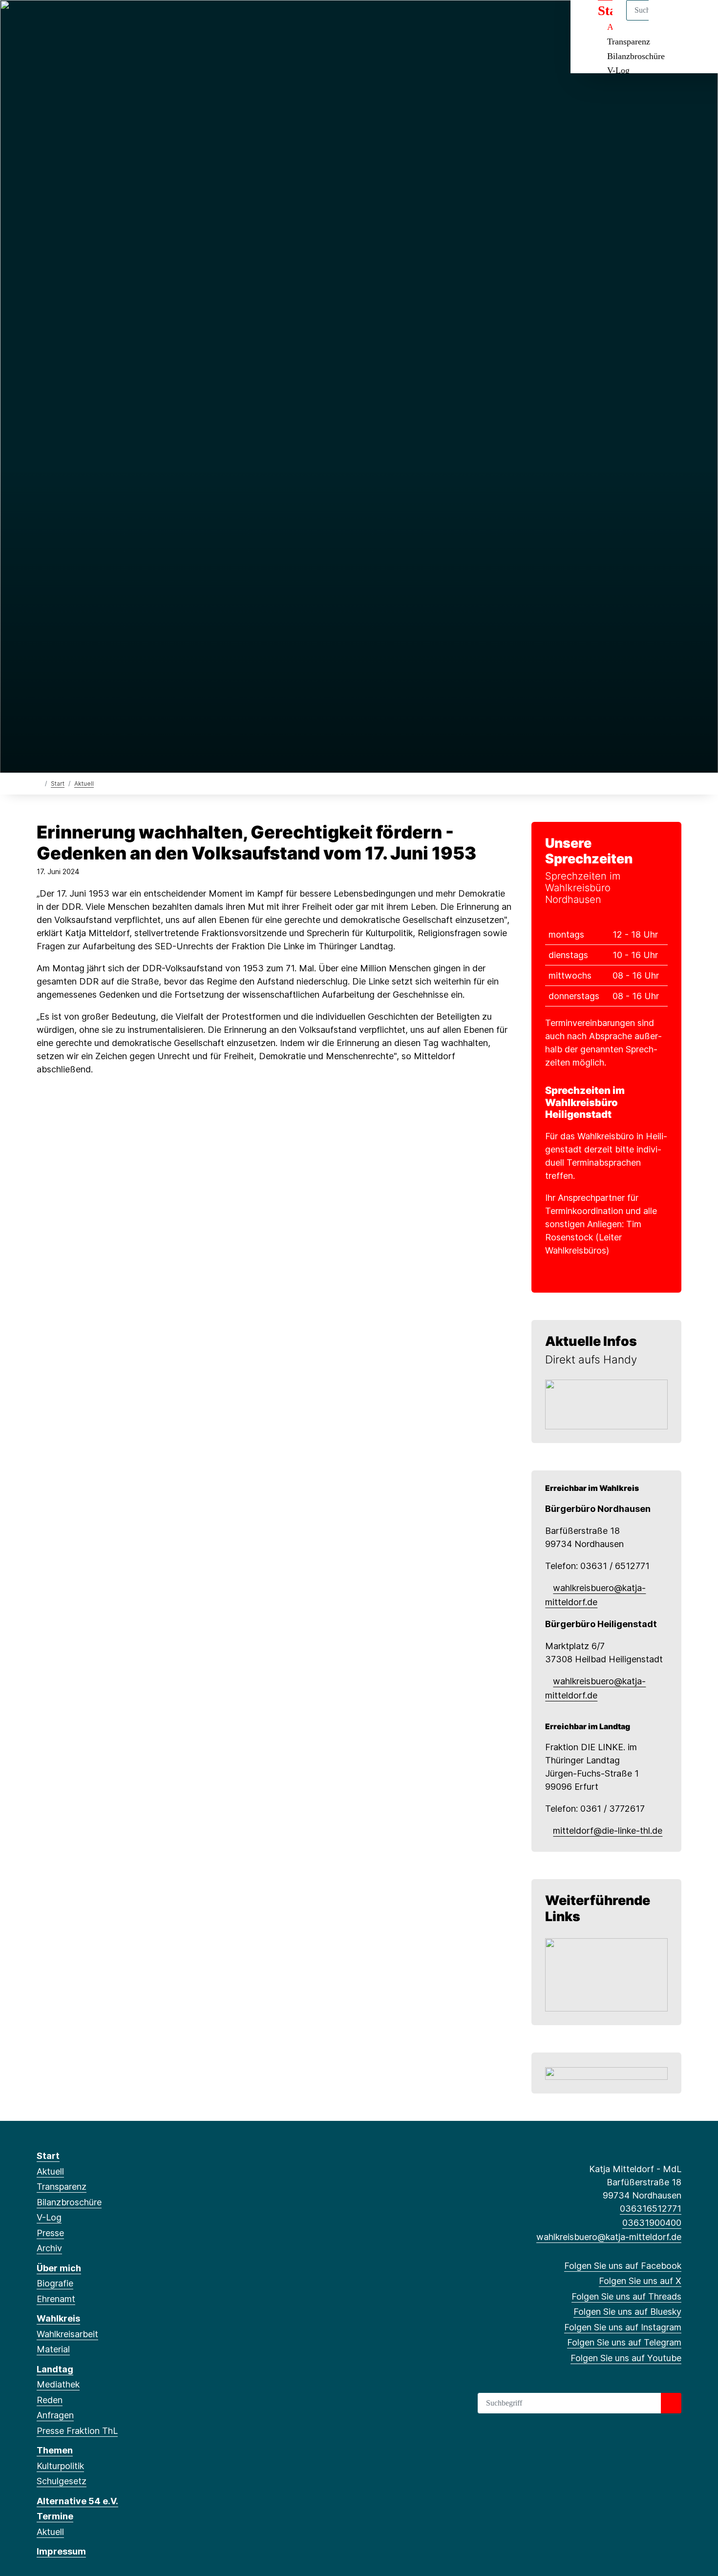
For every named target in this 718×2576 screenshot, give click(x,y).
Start (58, 784)
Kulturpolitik (60, 2466)
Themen (55, 2450)
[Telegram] (122, 21)
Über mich (59, 2268)
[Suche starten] (671, 2403)
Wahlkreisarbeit (67, 2334)
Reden (50, 2400)
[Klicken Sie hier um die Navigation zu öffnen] (698, 20)
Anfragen (55, 2415)
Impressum (61, 2551)
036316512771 (651, 2209)
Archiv (49, 2248)
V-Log (618, 70)
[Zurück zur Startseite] (39, 783)
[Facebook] (42, 21)
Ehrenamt (56, 2299)
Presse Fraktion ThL (77, 2431)
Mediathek (58, 2384)
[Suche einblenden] (669, 20)
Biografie (55, 2283)
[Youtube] (138, 21)
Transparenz (629, 42)
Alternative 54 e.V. (77, 2501)
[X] (58, 21)
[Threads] (74, 21)
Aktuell (84, 784)
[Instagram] (106, 21)
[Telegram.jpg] (606, 1404)
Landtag (55, 2369)
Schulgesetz (62, 2481)
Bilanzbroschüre (636, 56)
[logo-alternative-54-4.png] (606, 2073)
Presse (50, 2233)
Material (53, 2349)
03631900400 (652, 2223)
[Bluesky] (90, 21)
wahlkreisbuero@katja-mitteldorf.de (609, 2237)
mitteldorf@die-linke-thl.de (608, 1831)
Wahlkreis (58, 2318)
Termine (55, 2516)
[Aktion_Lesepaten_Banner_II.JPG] (606, 1974)
